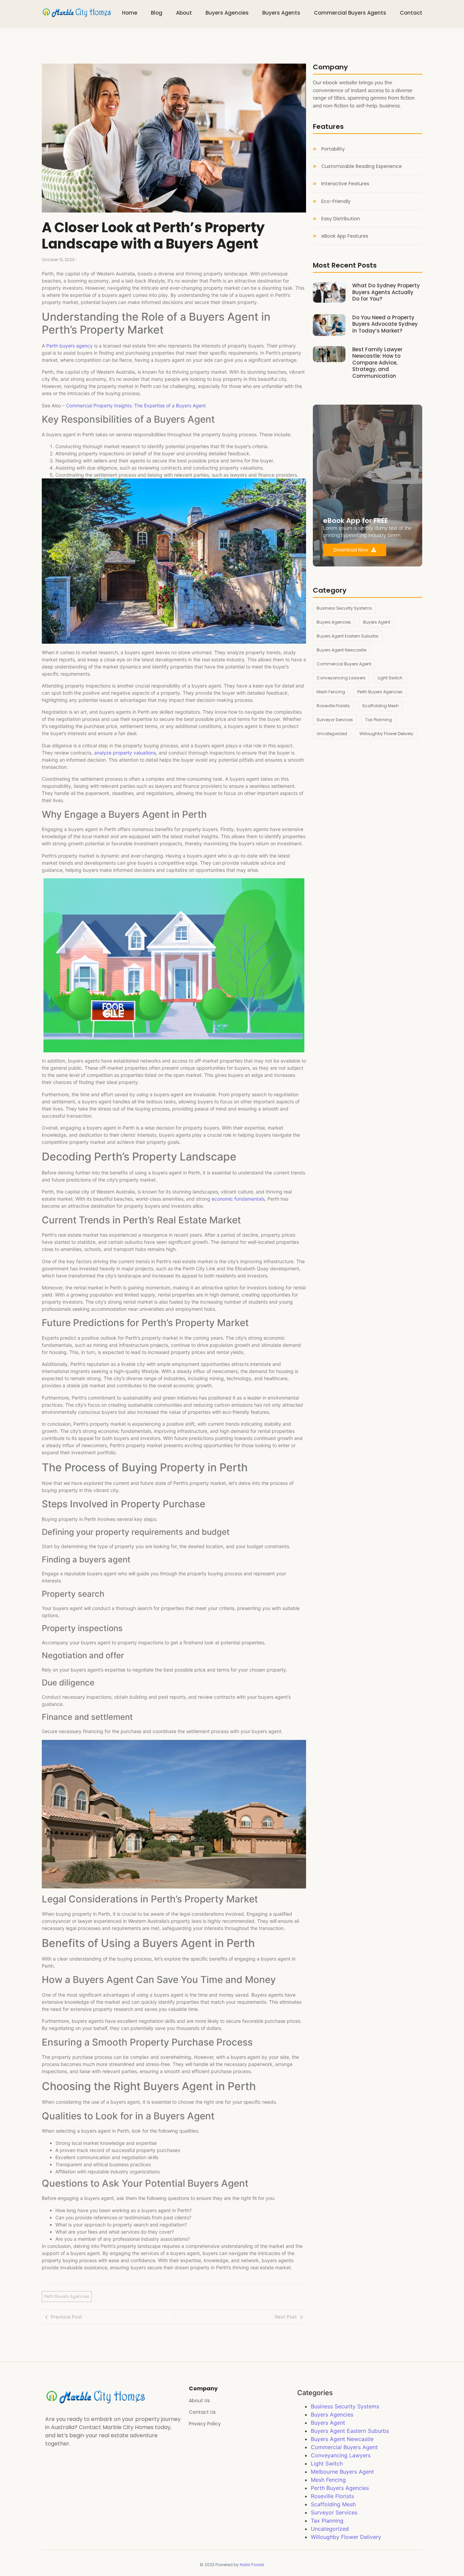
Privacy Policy (205, 2424)
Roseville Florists (332, 2496)
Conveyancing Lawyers (341, 2455)
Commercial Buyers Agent (344, 2447)
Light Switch (327, 2463)
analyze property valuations (125, 753)
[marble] (77, 12)
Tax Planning (327, 2521)
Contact (411, 13)
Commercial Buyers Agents (350, 13)
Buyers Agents (281, 13)
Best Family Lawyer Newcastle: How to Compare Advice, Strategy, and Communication (377, 363)
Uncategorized (330, 2529)
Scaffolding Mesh (333, 2504)
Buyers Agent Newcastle (342, 2439)
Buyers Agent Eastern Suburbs (350, 2431)
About (184, 13)
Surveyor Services (334, 2512)
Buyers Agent (328, 2423)
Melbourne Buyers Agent (342, 2472)
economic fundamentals (238, 1199)
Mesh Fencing (328, 2480)
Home (130, 13)
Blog (157, 13)
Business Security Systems (345, 2406)
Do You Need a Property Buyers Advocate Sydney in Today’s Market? (385, 324)
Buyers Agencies (227, 13)
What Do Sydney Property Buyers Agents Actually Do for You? (386, 292)
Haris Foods (252, 2565)
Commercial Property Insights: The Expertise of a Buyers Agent (136, 405)
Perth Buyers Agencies (340, 2488)
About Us (199, 2401)
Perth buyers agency (69, 346)
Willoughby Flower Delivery (346, 2537)
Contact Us (202, 2412)
